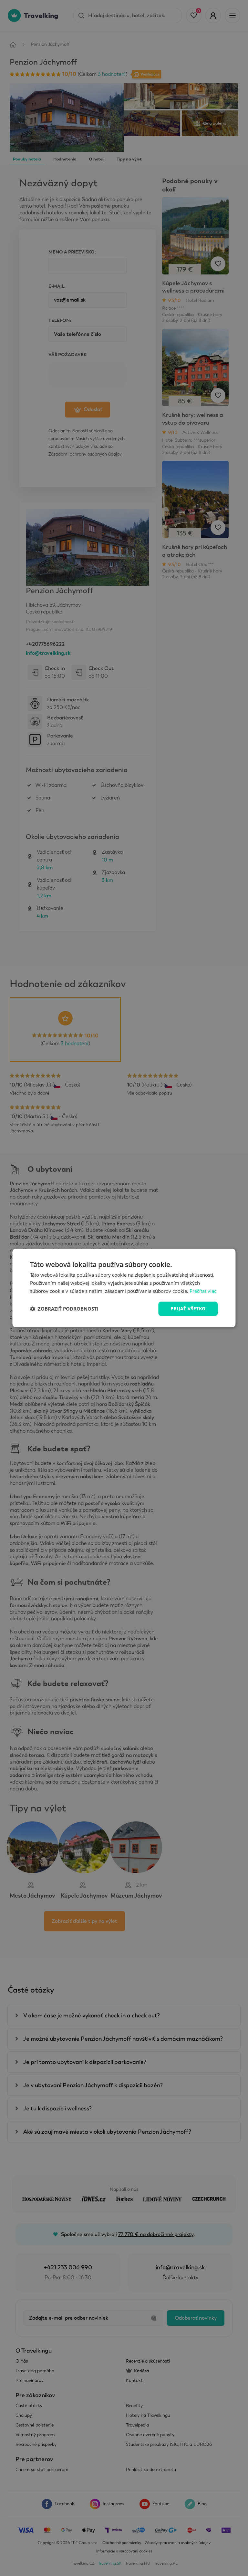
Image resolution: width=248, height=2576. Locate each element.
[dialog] (124, 1288)
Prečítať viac (203, 1291)
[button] (64, 1309)
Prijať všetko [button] (188, 1309)
